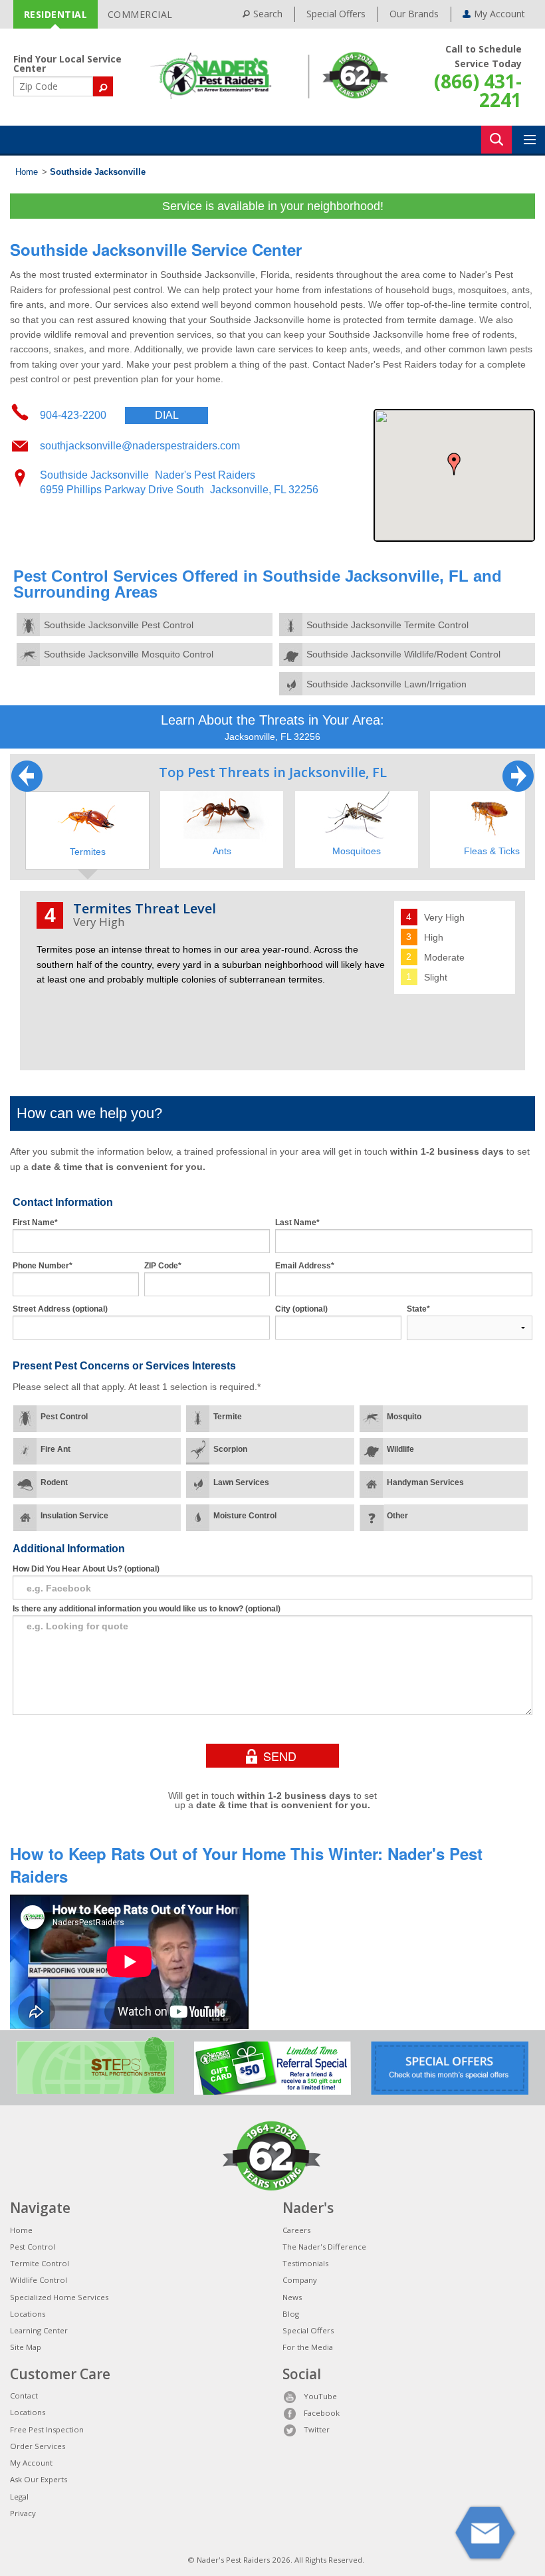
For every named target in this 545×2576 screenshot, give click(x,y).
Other (397, 1516)
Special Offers (336, 14)
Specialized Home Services (59, 2297)
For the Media (308, 2347)
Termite (228, 1417)
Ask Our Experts (39, 2479)
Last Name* (297, 1223)
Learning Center (39, 2330)
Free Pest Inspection (47, 2429)
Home (27, 172)
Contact (24, 2396)
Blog (291, 2314)
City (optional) (301, 1309)
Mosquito (404, 1417)
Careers (296, 2230)
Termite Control (40, 2263)
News (292, 2297)
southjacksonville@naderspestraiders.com (140, 446)
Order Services (38, 2446)
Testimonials (305, 2263)
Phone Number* (43, 1266)
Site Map (26, 2347)
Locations (28, 2314)
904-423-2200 (109, 415)
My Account (31, 2463)
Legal (19, 2497)
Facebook (322, 2413)
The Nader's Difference (324, 2247)
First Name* (35, 1223)
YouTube (320, 2396)
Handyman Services (425, 1482)
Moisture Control (245, 1516)
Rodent (54, 1482)
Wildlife (400, 1449)
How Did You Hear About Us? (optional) (86, 1569)
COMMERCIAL (140, 14)
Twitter (317, 2429)
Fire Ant (55, 1449)
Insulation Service (74, 1516)
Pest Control (64, 1417)
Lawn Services (241, 1482)
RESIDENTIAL (56, 14)
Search (268, 14)
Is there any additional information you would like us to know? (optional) (147, 1609)
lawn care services (274, 349)
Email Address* (305, 1266)
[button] (454, 464)
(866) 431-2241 (478, 90)
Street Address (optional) (60, 1309)
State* (418, 1309)
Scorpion (230, 1449)
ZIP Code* (163, 1266)
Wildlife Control (39, 2280)
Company (300, 2280)
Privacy (23, 2513)
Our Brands (414, 14)
